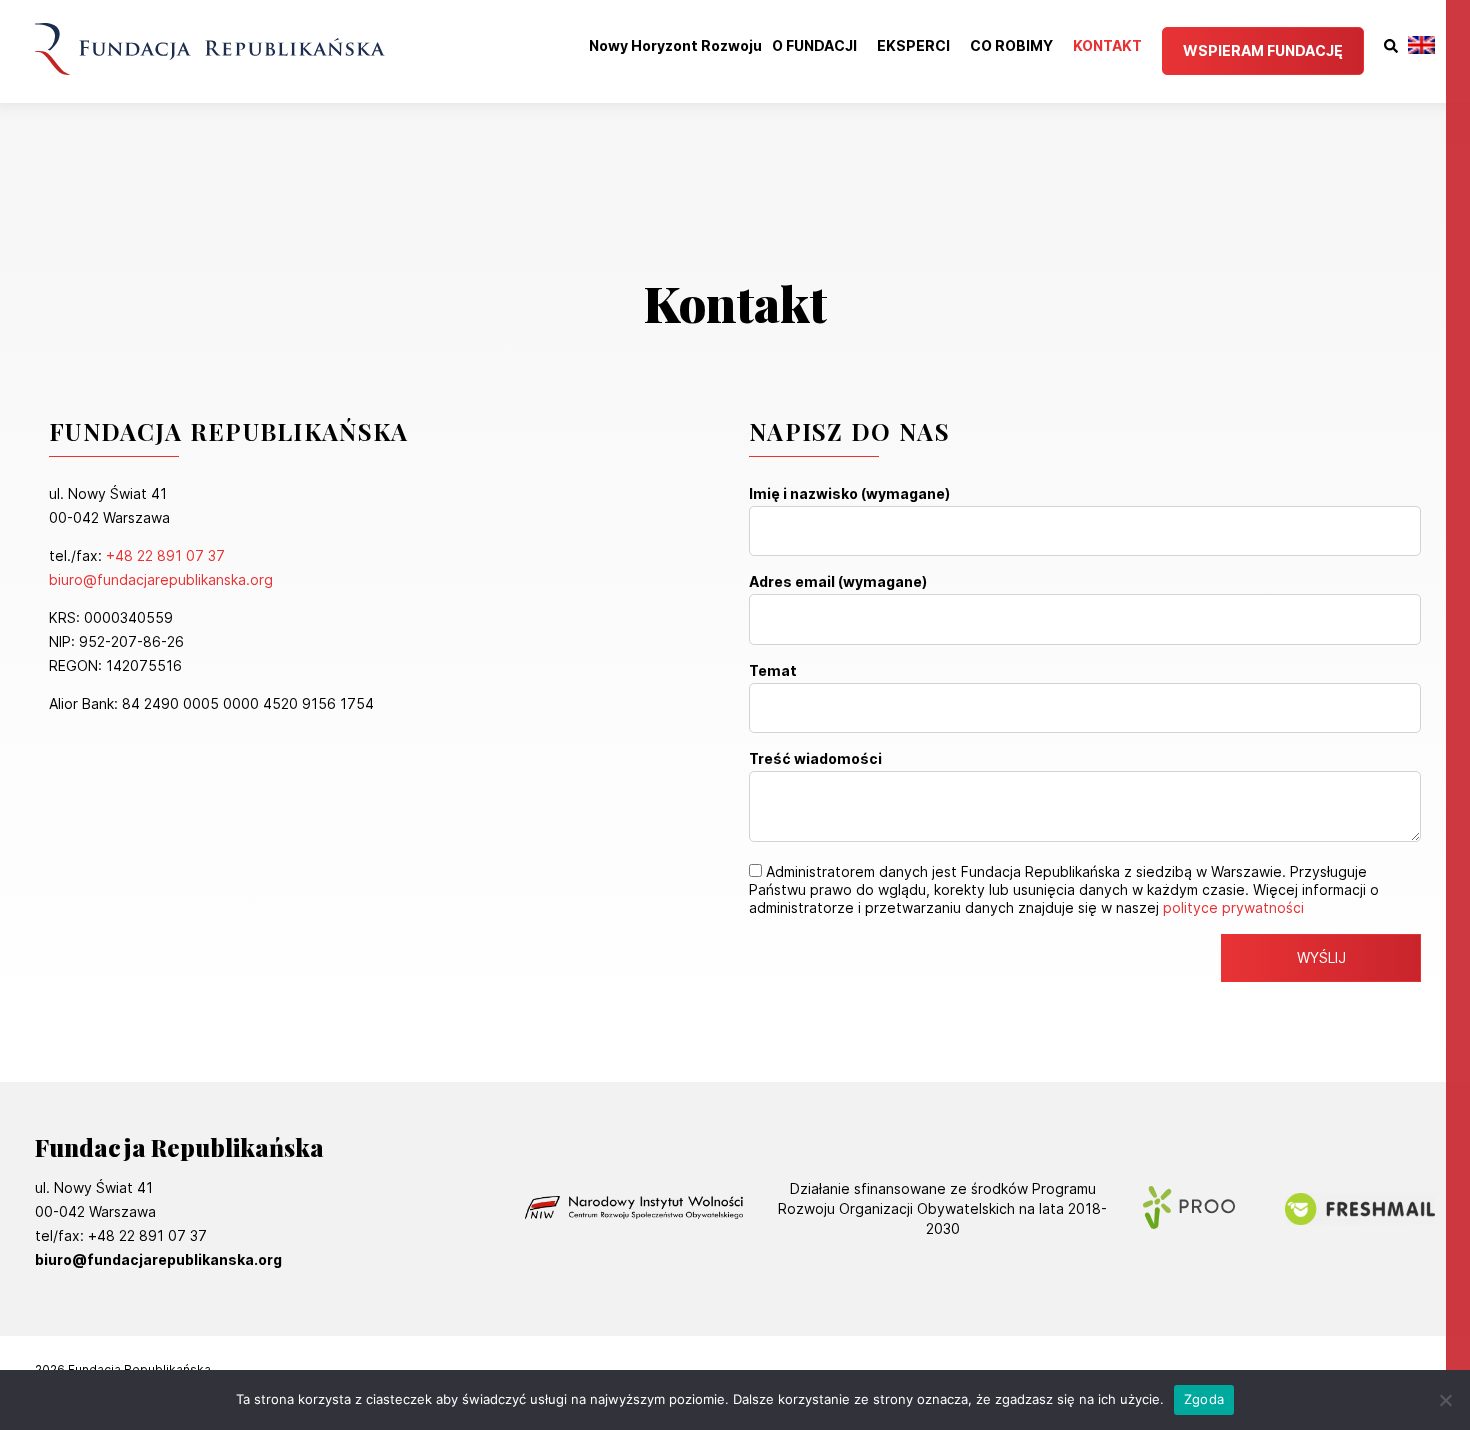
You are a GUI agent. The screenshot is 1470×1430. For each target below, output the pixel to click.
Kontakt (1107, 46)
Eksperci (913, 46)
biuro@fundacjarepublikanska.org (161, 579)
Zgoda (1204, 1399)
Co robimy (1011, 46)
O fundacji (814, 46)
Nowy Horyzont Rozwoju (675, 46)
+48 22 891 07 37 (165, 555)
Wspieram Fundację (1263, 50)
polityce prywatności (1233, 907)
